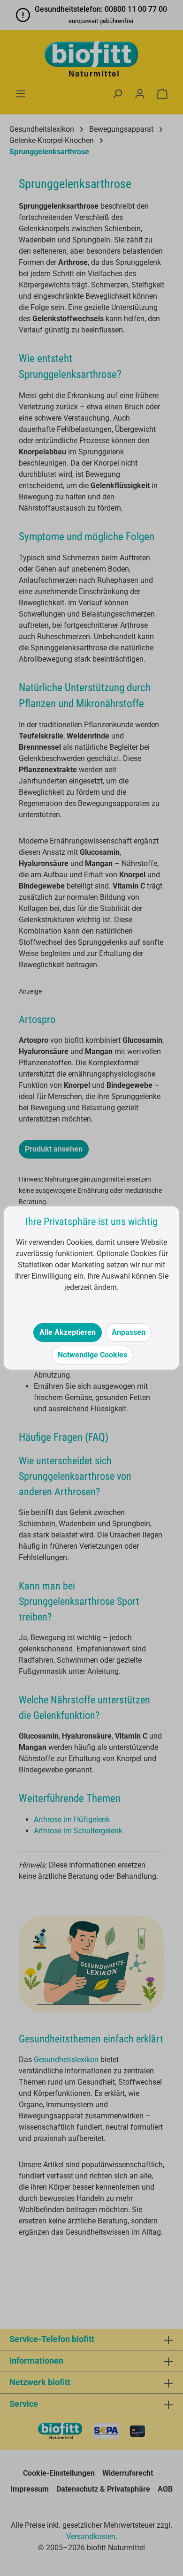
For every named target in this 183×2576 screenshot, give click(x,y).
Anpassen (129, 1332)
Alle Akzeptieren (68, 1332)
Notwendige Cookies (92, 1355)
